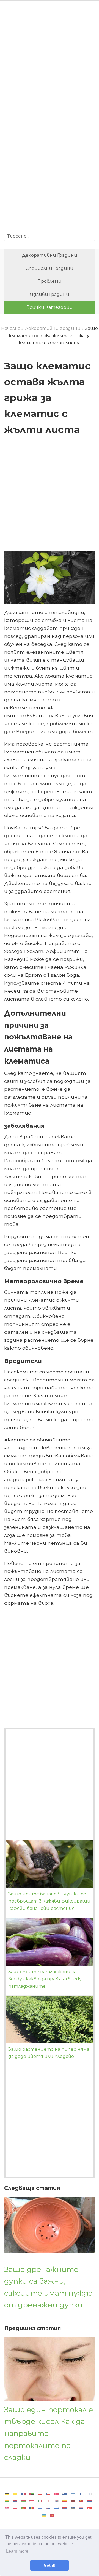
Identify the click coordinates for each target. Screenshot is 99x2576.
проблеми (50, 281)
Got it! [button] (50, 2565)
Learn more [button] (17, 2551)
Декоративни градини (50, 255)
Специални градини (50, 268)
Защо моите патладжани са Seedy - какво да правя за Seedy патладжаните (45, 1979)
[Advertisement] (50, 62)
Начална (11, 328)
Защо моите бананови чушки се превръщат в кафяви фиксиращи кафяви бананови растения (49, 1901)
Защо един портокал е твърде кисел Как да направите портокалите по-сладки (49, 2433)
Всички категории (50, 307)
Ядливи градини (50, 294)
